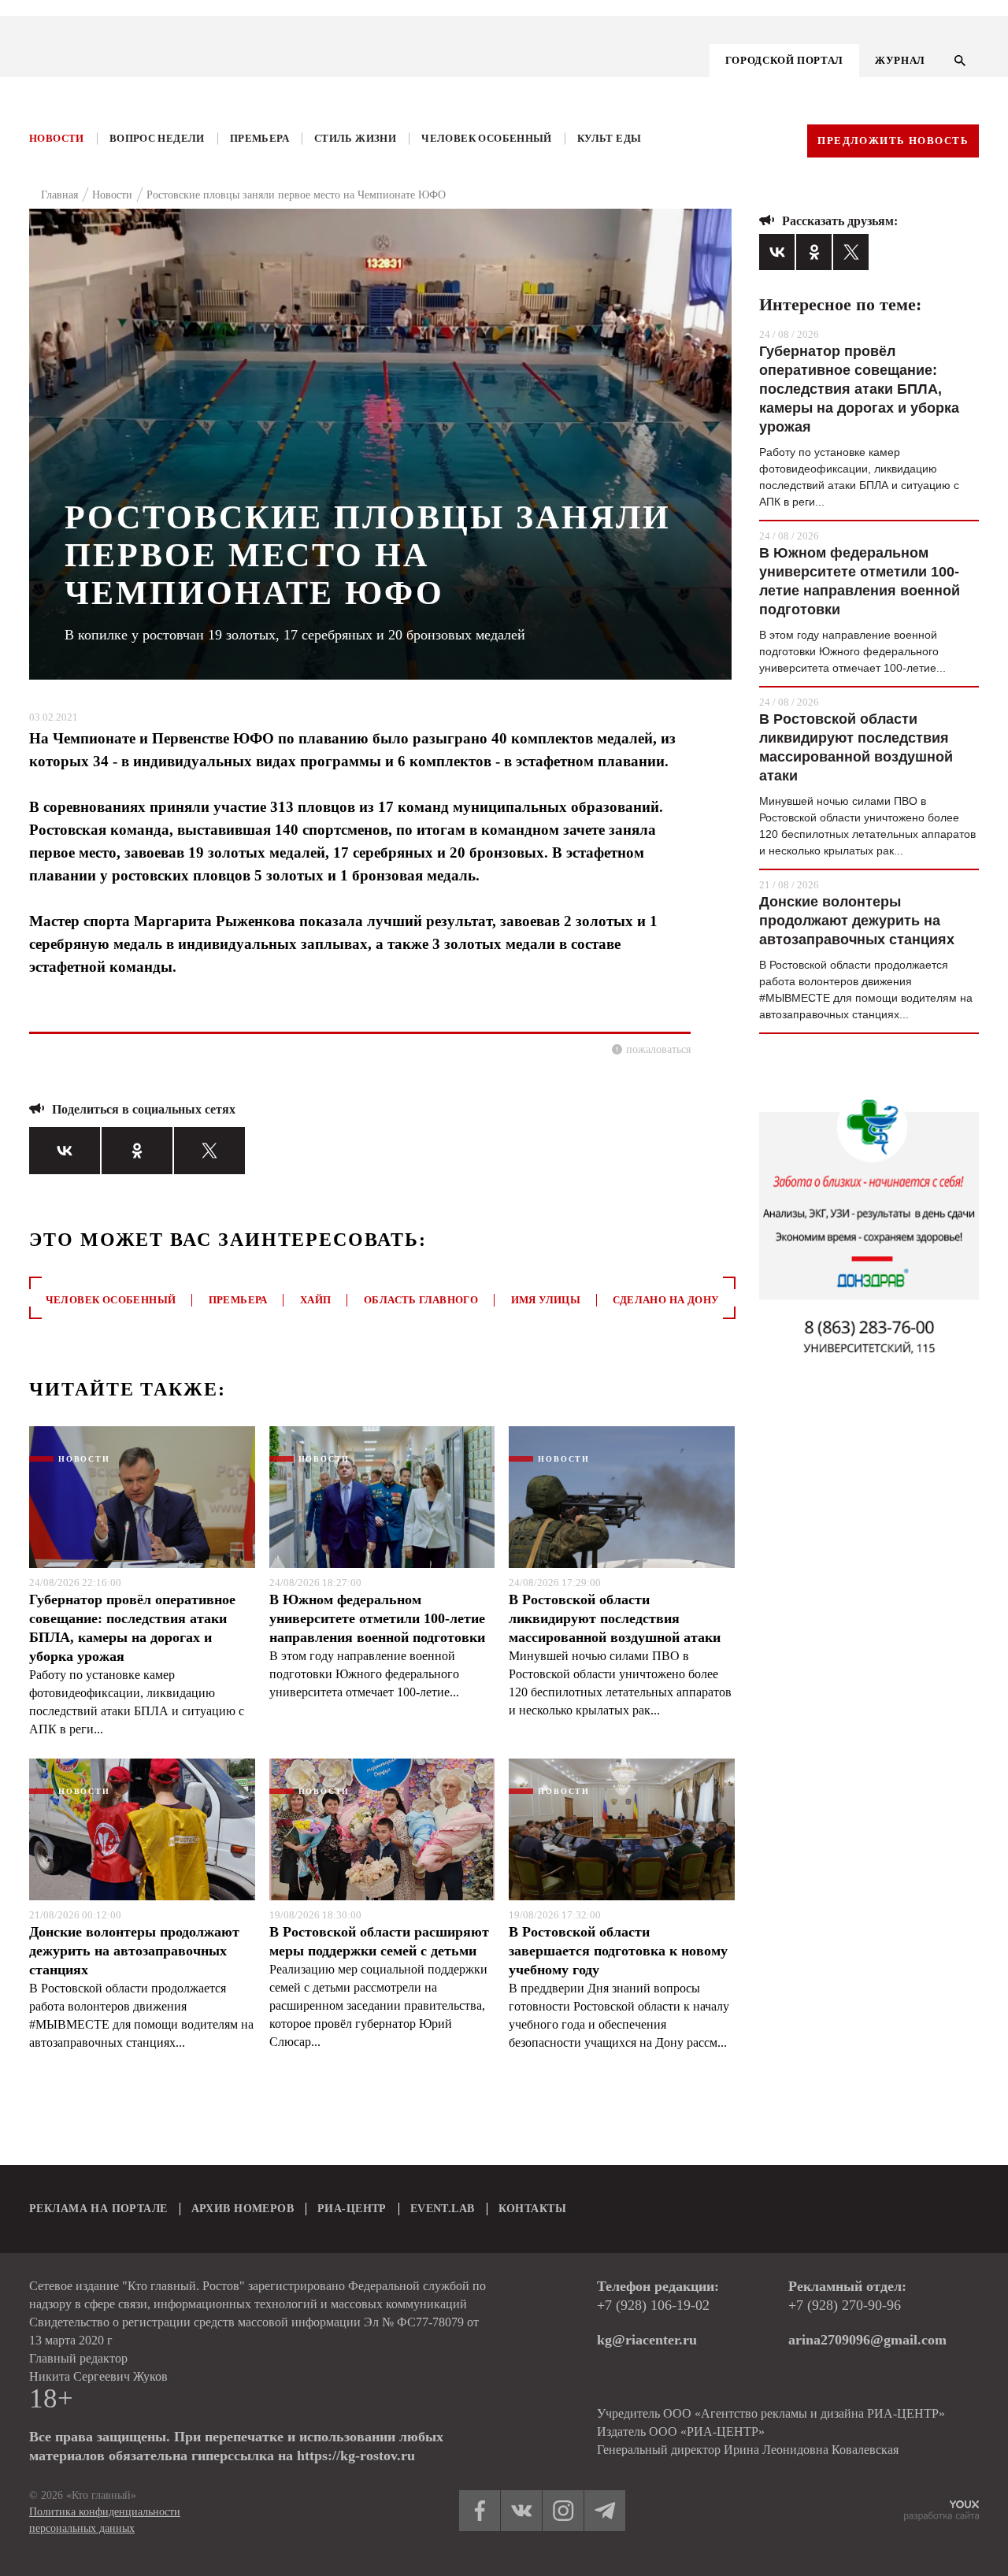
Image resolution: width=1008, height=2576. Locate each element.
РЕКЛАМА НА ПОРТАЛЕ (98, 2209)
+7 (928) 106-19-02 (653, 2305)
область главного (421, 1300)
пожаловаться (658, 1049)
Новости (57, 138)
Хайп (316, 1300)
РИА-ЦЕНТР (352, 2209)
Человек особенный (487, 138)
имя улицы (546, 1300)
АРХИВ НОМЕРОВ (243, 2209)
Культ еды (610, 138)
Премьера (259, 138)
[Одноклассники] (137, 1151)
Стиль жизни (355, 138)
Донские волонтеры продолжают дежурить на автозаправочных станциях (134, 1951)
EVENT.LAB (443, 2209)
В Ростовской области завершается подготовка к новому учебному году (618, 1951)
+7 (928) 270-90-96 (845, 2305)
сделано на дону (666, 1300)
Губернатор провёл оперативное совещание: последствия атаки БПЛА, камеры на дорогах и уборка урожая (132, 1628)
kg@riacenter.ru (647, 2340)
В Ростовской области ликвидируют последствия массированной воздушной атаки (615, 1618)
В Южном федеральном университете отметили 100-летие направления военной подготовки (377, 1618)
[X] (209, 1151)
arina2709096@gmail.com (867, 2340)
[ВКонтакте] (65, 1151)
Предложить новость (893, 141)
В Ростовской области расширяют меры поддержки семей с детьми (379, 1941)
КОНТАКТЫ (532, 2209)
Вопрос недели (157, 138)
